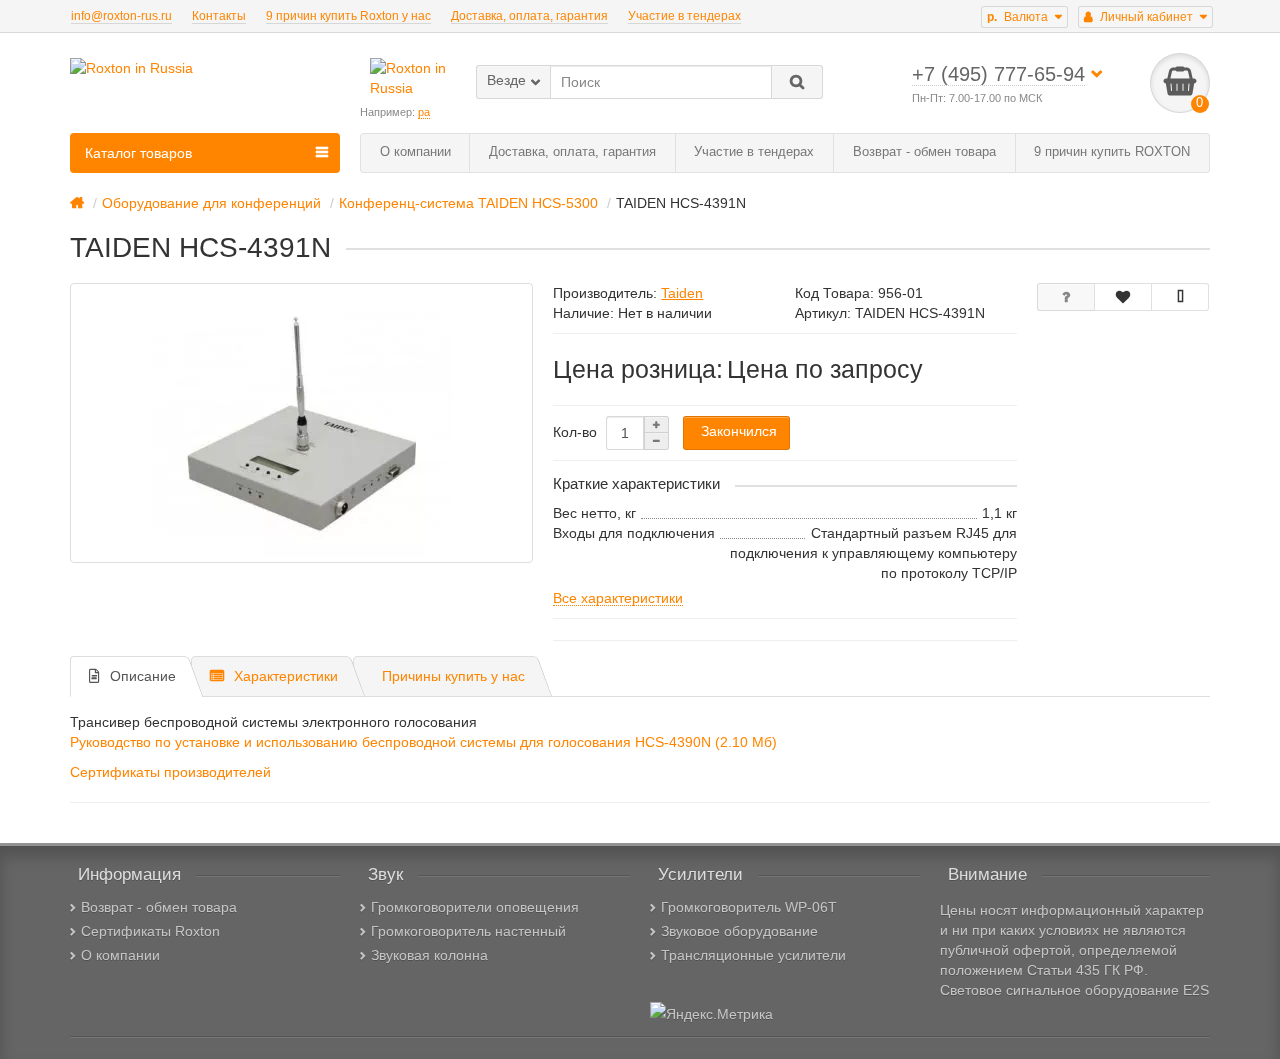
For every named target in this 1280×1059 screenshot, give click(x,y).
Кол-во (575, 432)
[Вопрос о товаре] (1066, 297)
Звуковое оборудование (739, 931)
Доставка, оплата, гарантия (529, 16)
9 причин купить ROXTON (1112, 151)
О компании (415, 151)
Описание (143, 676)
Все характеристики (618, 598)
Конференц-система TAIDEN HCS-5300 (468, 203)
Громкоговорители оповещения (475, 907)
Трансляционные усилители (753, 955)
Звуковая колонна (429, 955)
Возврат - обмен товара (924, 151)
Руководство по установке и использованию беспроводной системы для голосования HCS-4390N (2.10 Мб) (423, 742)
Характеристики (286, 676)
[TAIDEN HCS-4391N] (301, 423)
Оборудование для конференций (211, 203)
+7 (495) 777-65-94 (998, 74)
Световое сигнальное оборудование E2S (1074, 990)
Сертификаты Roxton (150, 931)
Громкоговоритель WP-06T (749, 907)
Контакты (219, 16)
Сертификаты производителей (170, 772)
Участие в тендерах (684, 16)
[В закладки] (1123, 297)
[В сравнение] (1180, 297)
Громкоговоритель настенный (468, 931)
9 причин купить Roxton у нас (348, 16)
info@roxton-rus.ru (121, 16)
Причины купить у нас (453, 676)
